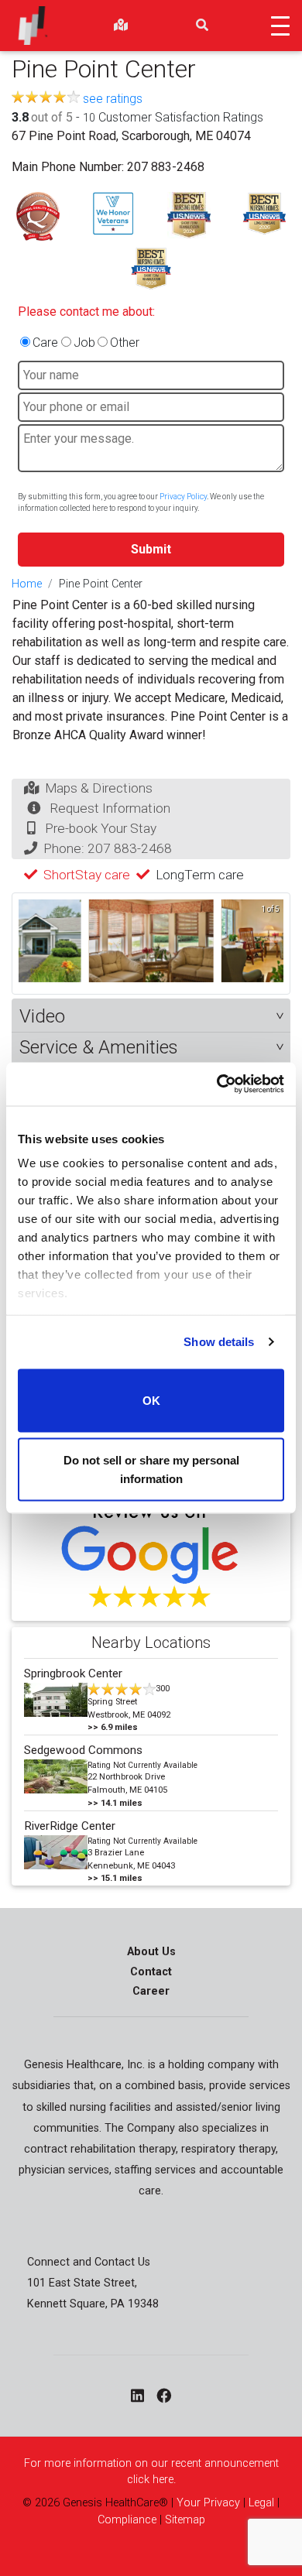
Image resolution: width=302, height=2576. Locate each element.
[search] (202, 26)
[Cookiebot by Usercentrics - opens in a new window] (217, 1084)
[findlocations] (121, 26)
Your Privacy (208, 2503)
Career (151, 1991)
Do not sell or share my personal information (151, 1470)
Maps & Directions (99, 788)
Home (27, 584)
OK (151, 1400)
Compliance (127, 2520)
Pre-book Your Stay (101, 828)
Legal (261, 2503)
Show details (219, 1342)
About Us (151, 1952)
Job (84, 343)
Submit (151, 549)
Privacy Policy (183, 497)
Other (125, 343)
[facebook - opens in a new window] (164, 2396)
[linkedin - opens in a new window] (137, 2396)
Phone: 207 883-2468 (108, 848)
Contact (151, 1972)
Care (45, 343)
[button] (151, 1017)
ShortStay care (87, 875)
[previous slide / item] (29, 944)
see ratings (113, 99)
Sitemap (185, 2520)
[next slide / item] (273, 944)
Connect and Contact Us (89, 2262)
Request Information (110, 808)
